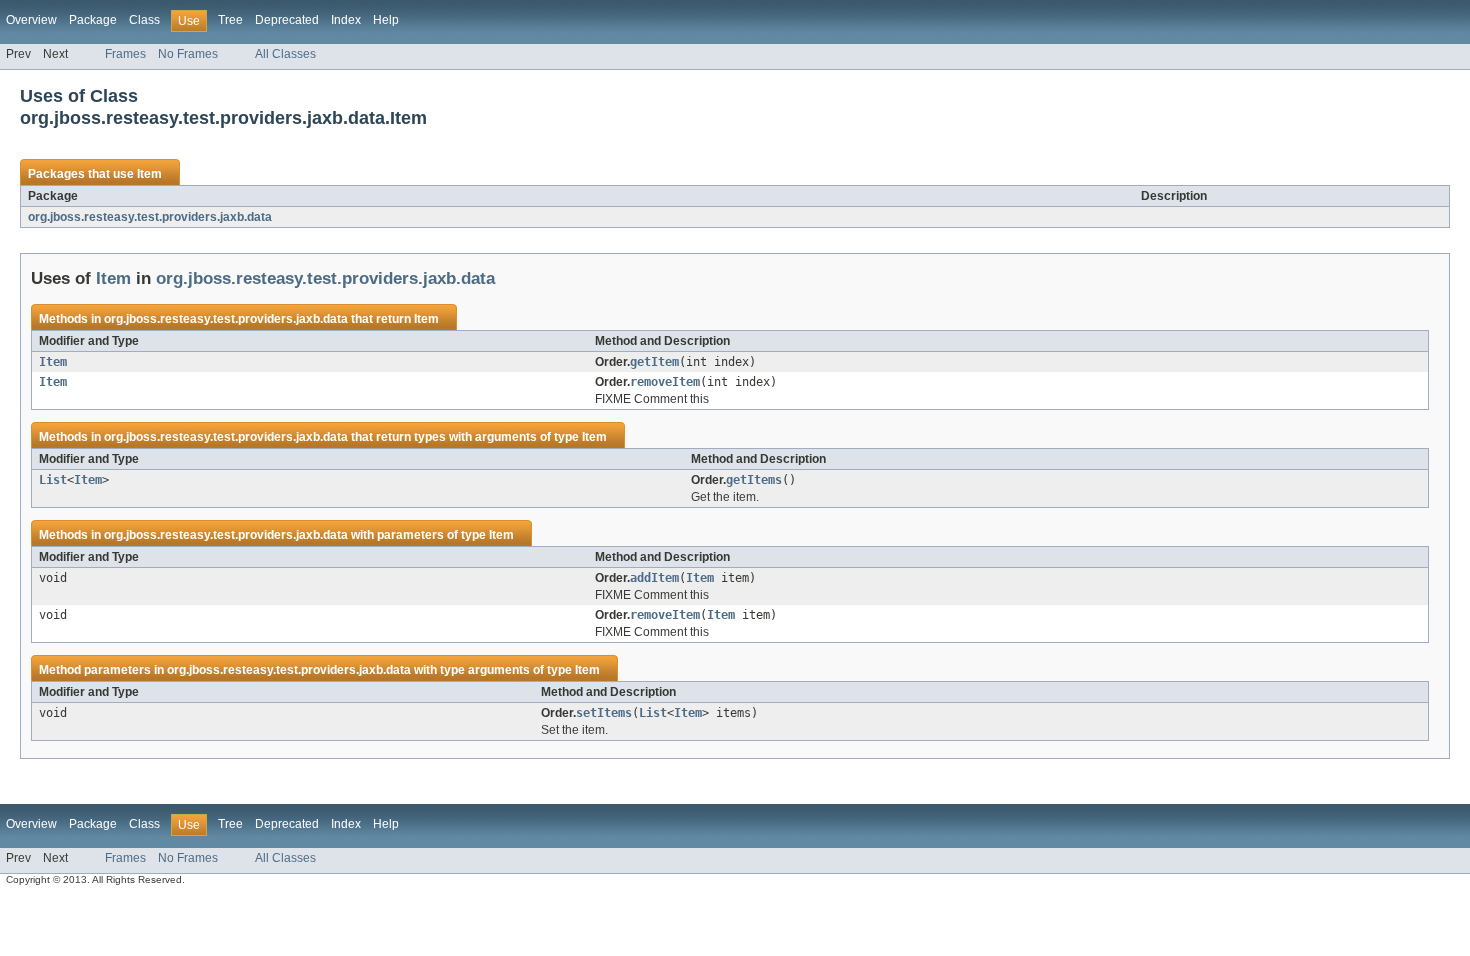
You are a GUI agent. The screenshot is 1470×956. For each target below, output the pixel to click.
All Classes (285, 54)
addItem (654, 578)
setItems (604, 713)
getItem (654, 362)
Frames (125, 54)
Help (386, 20)
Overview (31, 20)
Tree (230, 20)
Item (149, 174)
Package (93, 20)
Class (144, 20)
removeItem (665, 382)
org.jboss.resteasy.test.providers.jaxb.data (150, 217)
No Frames (188, 54)
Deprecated (287, 20)
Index (346, 20)
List (53, 480)
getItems (754, 480)
